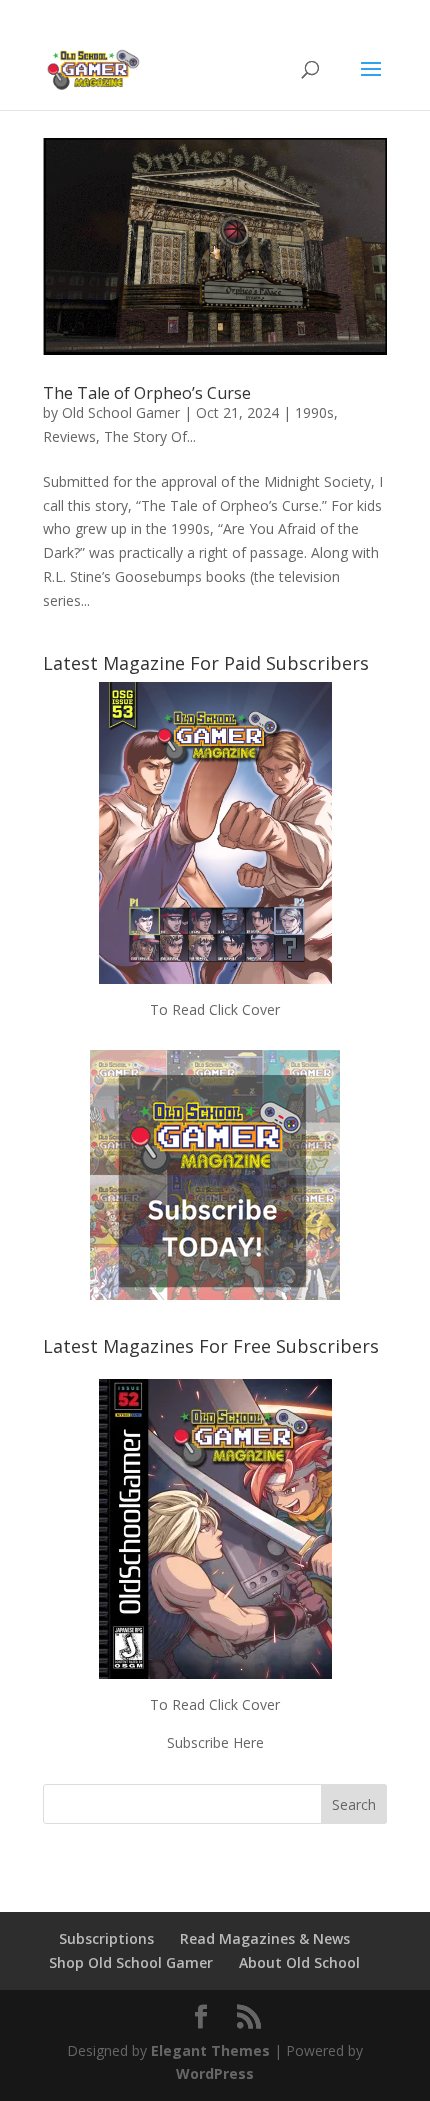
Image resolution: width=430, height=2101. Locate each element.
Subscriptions (106, 1938)
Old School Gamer (121, 412)
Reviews (69, 436)
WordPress (215, 2073)
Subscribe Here (215, 1742)
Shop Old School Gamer (131, 1962)
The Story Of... (150, 436)
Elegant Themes (210, 2050)
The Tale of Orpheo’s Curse (147, 393)
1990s (314, 412)
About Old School (299, 1962)
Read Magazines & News (265, 1938)
